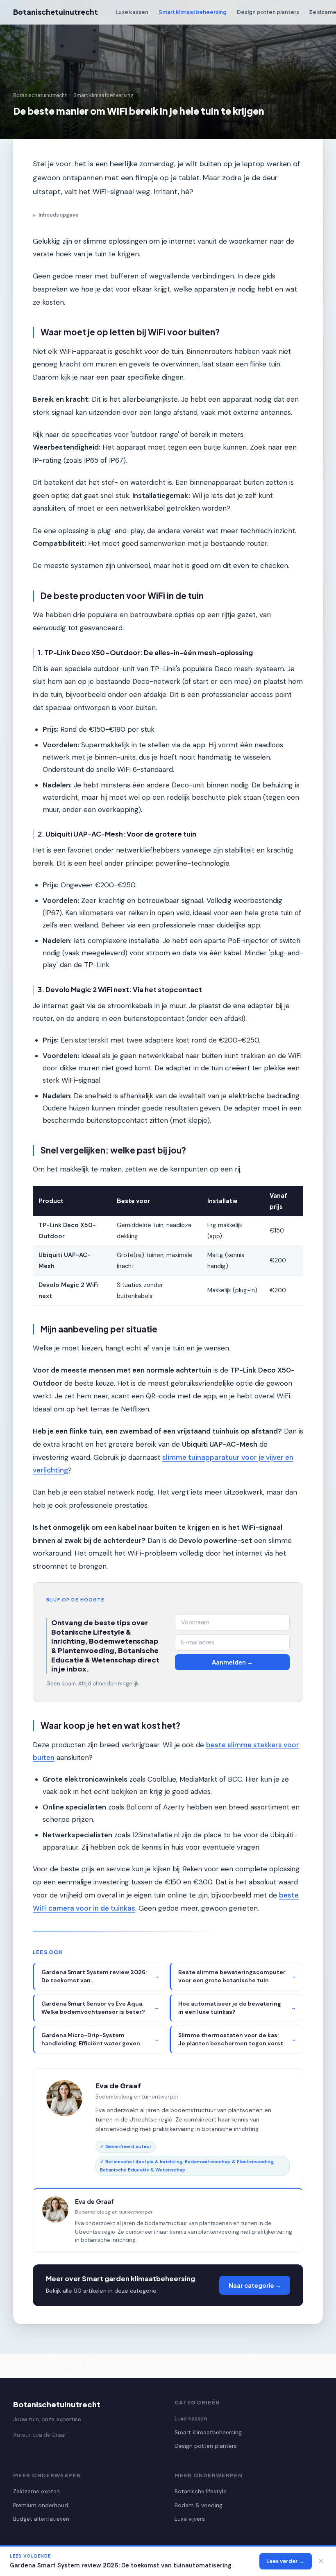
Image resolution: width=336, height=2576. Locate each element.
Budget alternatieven (41, 2519)
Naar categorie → (255, 2285)
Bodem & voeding (199, 2505)
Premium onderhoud (41, 2505)
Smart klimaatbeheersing (193, 12)
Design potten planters (268, 12)
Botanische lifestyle (201, 2491)
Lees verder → (285, 2561)
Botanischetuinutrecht (56, 12)
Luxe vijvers (190, 2519)
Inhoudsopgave (56, 215)
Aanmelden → (232, 1662)
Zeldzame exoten (36, 2491)
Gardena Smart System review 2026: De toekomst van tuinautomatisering (121, 2565)
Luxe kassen (132, 12)
